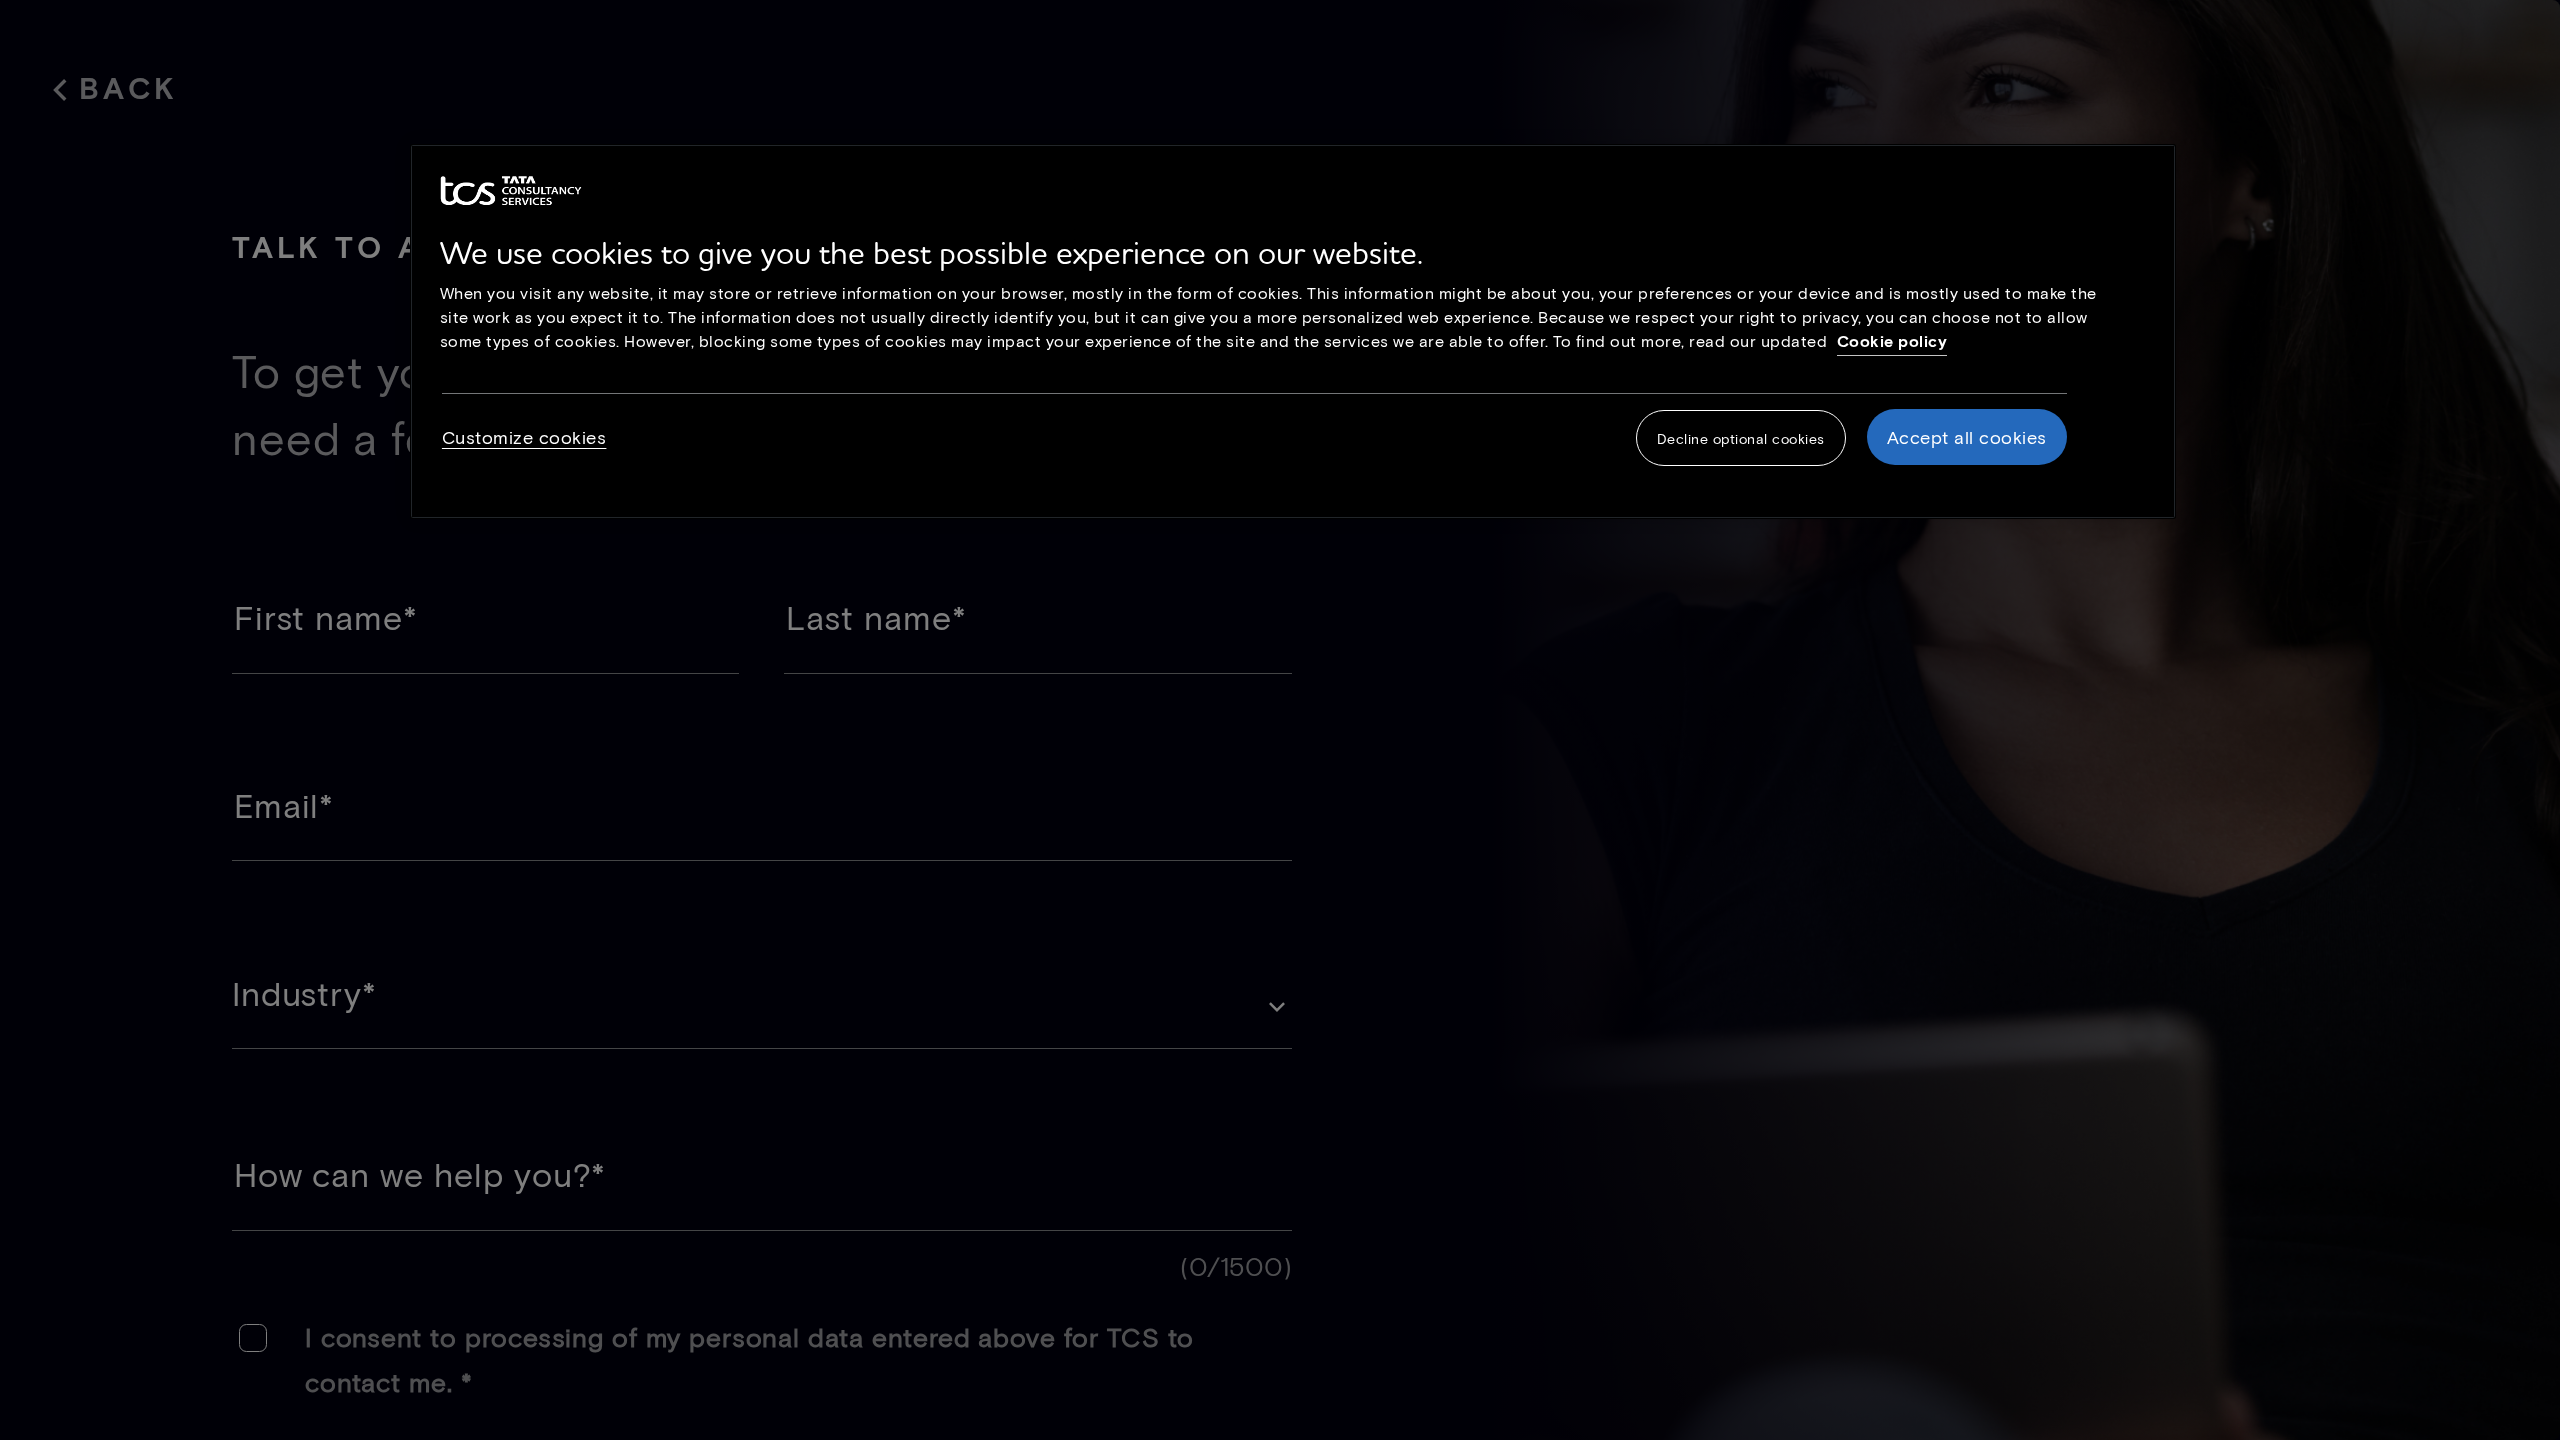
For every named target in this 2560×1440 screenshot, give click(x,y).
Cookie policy (1892, 340)
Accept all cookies (1967, 437)
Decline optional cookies (1741, 438)
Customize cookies (524, 437)
